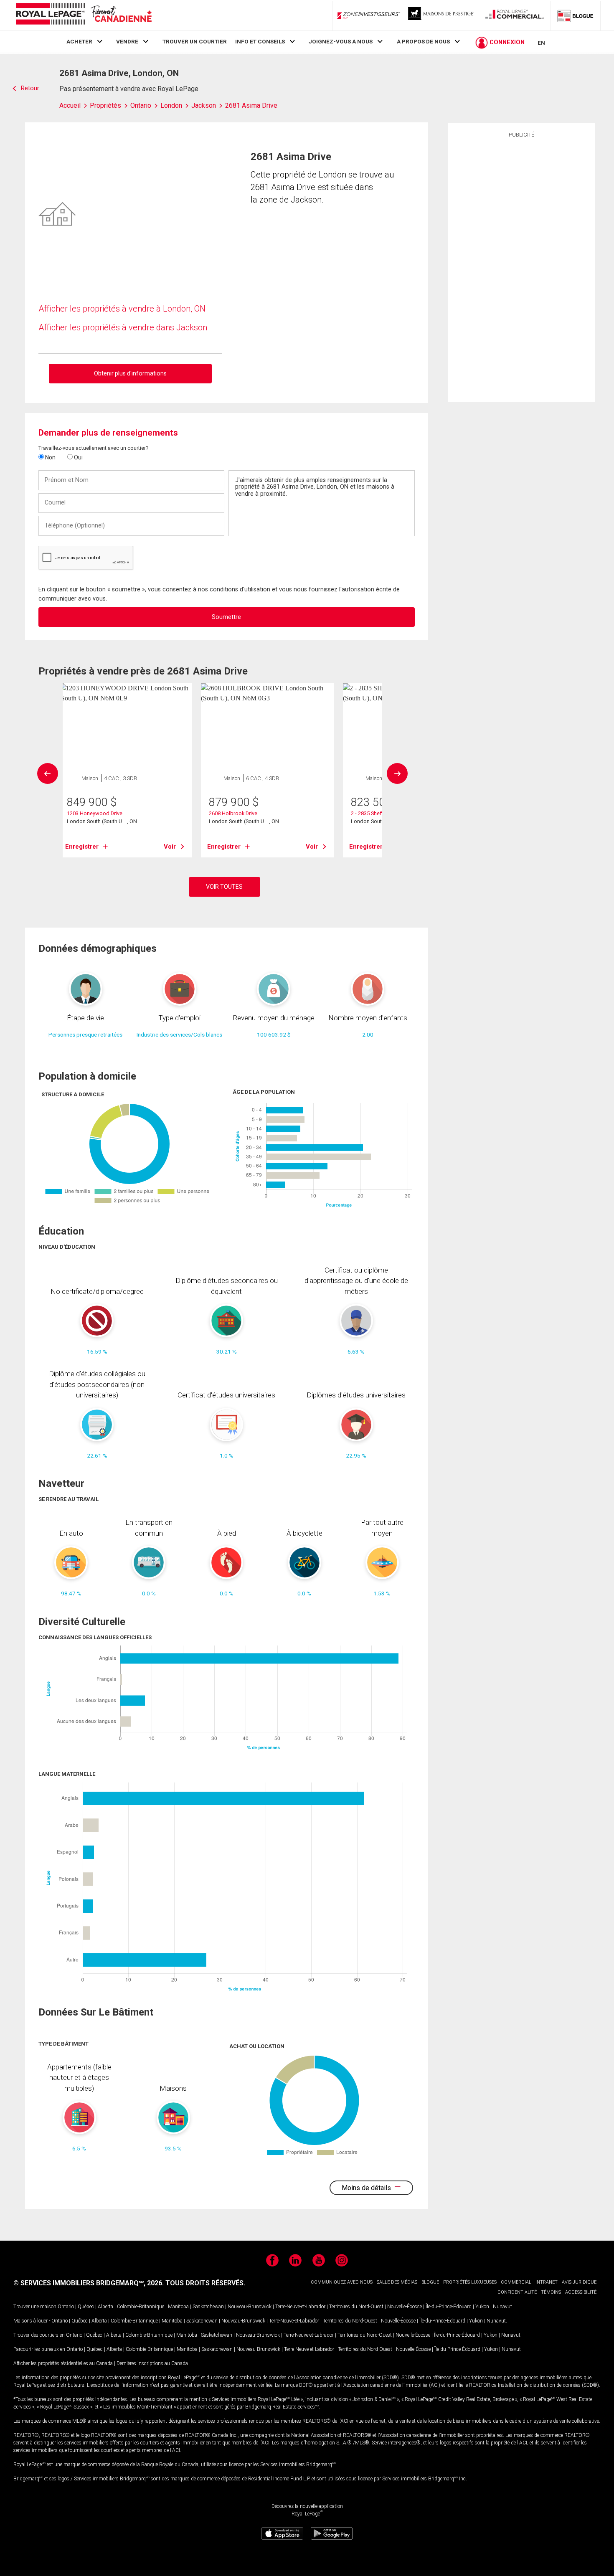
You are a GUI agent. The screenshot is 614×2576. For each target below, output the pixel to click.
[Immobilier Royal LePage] (84, 15)
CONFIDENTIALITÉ (517, 2292)
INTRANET (547, 2282)
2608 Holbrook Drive (233, 813)
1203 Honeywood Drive (95, 813)
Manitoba (178, 2307)
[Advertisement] (521, 269)
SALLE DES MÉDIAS (397, 2282)
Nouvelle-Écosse (405, 2307)
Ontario (66, 2307)
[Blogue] (576, 15)
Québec (86, 2307)
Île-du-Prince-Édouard (449, 2307)
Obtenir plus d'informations (130, 373)
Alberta (105, 2307)
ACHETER (79, 41)
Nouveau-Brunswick (250, 2307)
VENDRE (127, 41)
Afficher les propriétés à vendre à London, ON (122, 309)
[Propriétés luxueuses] (441, 15)
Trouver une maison (35, 2307)
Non (50, 457)
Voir (170, 847)
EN (541, 43)
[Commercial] (515, 15)
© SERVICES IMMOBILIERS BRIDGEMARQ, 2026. (89, 2283)
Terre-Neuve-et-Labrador (300, 2307)
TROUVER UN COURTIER (195, 41)
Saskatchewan (208, 2307)
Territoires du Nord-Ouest (356, 2307)
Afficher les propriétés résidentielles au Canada (63, 2363)
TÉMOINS (551, 2292)
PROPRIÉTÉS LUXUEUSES (470, 2282)
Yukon (482, 2307)
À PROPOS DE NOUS (423, 41)
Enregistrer (82, 847)
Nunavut (502, 2307)
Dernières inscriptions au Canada (152, 2363)
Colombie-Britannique (141, 2307)
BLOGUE (430, 2282)
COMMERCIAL (516, 2282)
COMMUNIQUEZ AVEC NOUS (342, 2282)
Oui (78, 457)
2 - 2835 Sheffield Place (379, 813)
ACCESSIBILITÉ (581, 2292)
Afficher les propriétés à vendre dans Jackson (123, 327)
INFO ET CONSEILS (260, 41)
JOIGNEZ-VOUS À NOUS (341, 41)
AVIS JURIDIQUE (579, 2282)
